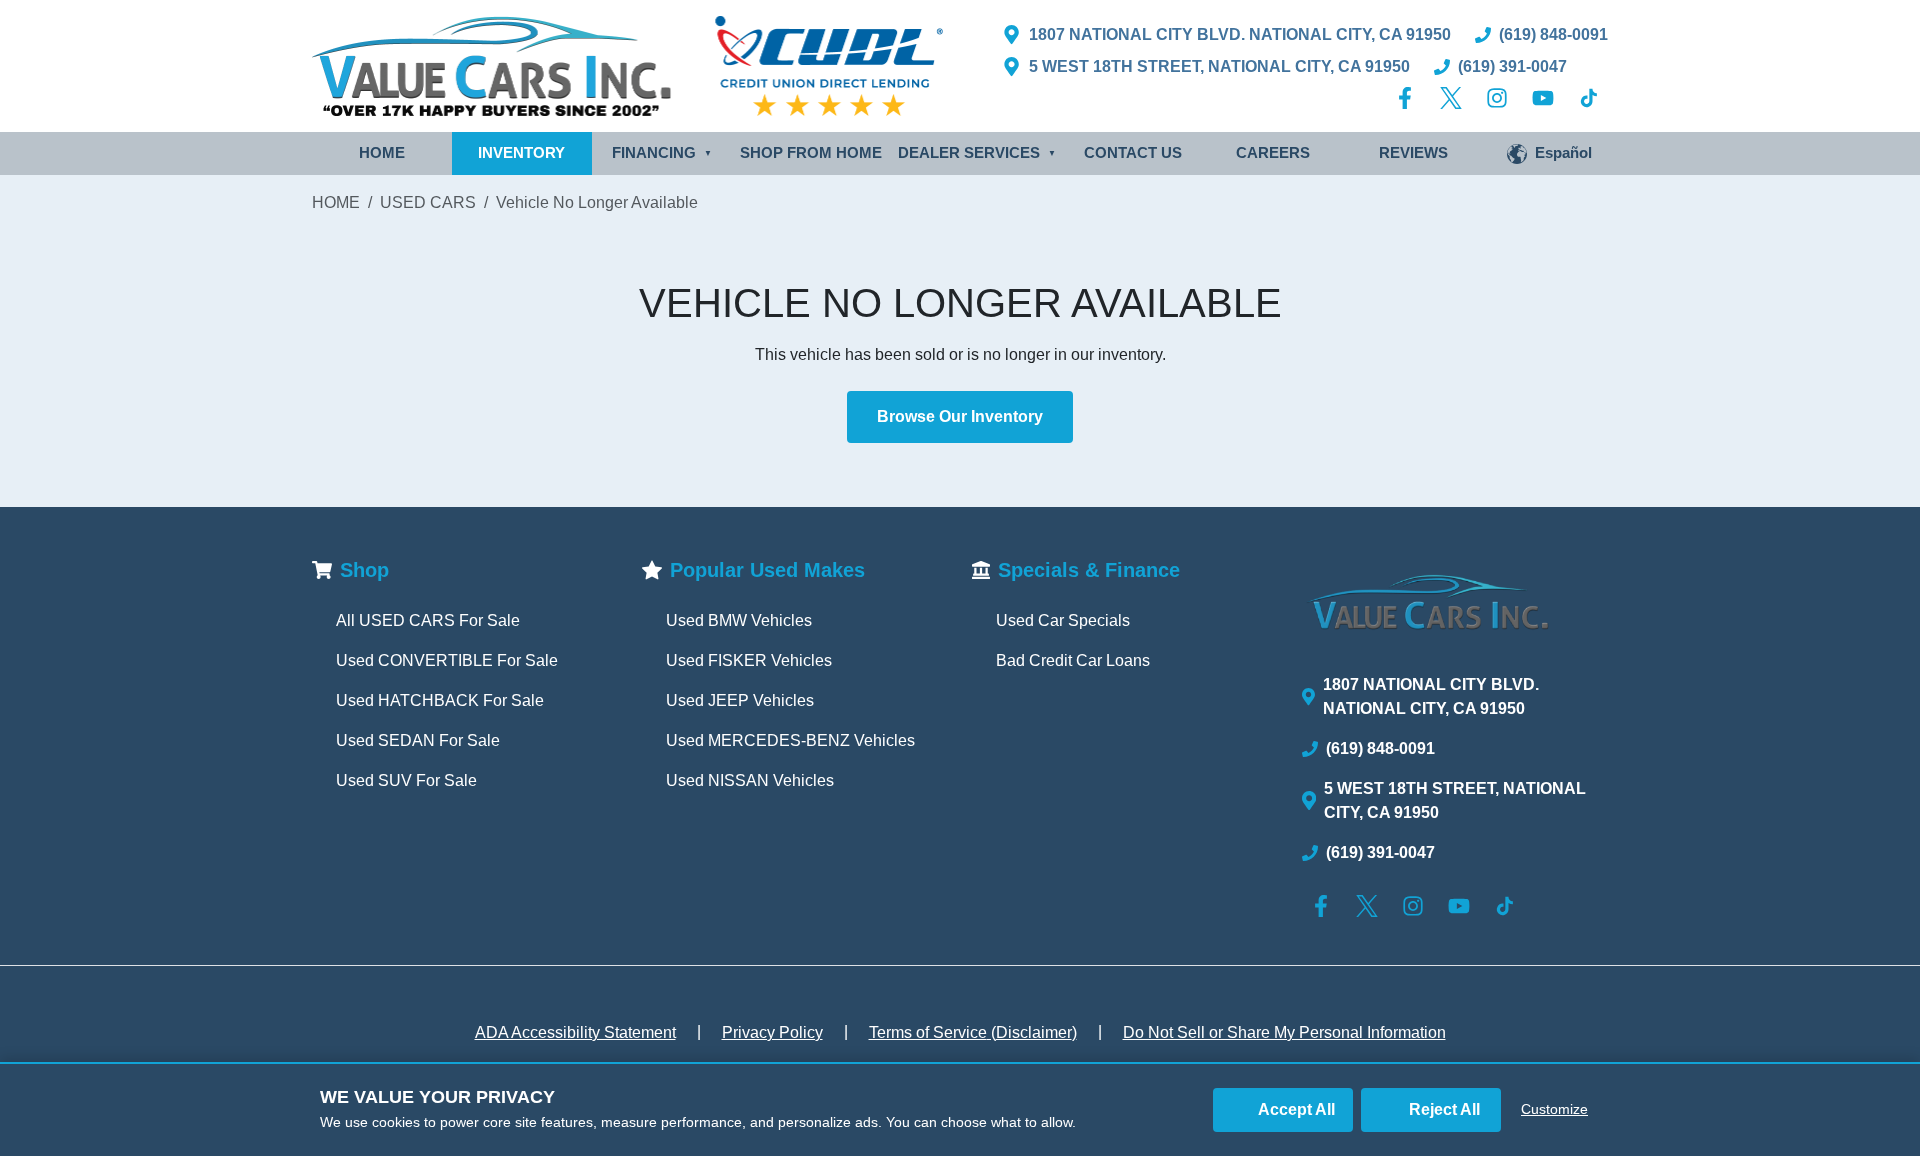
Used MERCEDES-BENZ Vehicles (790, 740)
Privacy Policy (772, 1032)
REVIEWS (1413, 152)
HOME (382, 152)
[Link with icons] (1409, 98)
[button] (1549, 153)
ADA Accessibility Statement (575, 1032)
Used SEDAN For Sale (418, 740)
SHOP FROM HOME (811, 152)
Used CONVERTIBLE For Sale (447, 660)
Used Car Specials (1063, 620)
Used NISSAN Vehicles (750, 780)
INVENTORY (521, 152)
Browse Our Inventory (960, 416)
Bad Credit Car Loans (1073, 660)
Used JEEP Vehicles (740, 700)
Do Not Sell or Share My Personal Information (1284, 1032)
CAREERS (1273, 152)
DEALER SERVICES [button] (977, 152)
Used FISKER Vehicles (749, 660)
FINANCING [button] (662, 152)
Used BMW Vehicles (739, 620)
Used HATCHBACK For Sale (440, 700)
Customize (1554, 1109)
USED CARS (428, 202)
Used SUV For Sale (406, 780)
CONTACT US (1133, 152)
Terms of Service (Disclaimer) (973, 1032)
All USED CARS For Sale (428, 620)
